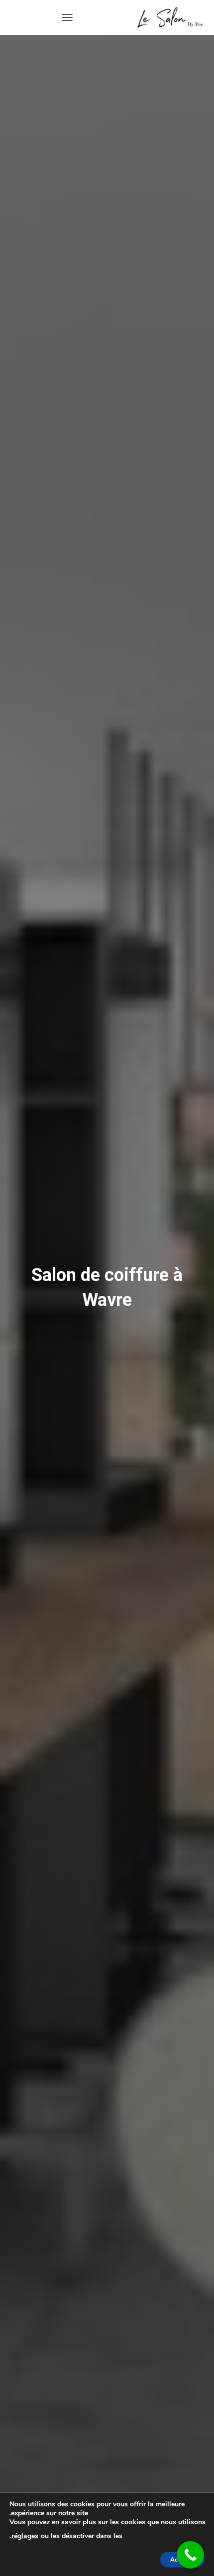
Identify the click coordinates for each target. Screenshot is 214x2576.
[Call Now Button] (190, 2555)
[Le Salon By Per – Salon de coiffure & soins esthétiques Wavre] (167, 17)
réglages (25, 2536)
